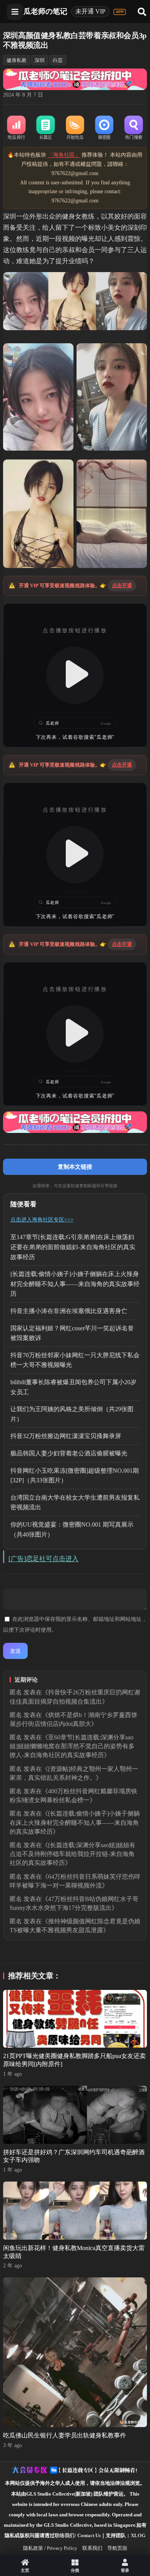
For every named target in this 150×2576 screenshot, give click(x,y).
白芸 (58, 60)
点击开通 (122, 586)
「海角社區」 (64, 155)
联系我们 (92, 2548)
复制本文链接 (75, 1167)
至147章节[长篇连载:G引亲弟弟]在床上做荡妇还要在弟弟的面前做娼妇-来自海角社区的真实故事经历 (73, 1247)
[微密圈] (104, 128)
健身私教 (17, 60)
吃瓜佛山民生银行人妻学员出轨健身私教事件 (65, 2435)
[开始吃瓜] (75, 128)
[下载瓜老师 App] (120, 12)
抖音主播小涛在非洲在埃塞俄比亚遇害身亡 (69, 1311)
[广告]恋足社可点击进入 (43, 1559)
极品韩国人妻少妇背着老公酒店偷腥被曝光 (69, 1453)
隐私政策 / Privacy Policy (50, 2548)
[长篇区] (46, 128)
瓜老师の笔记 (45, 11)
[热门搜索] (133, 128)
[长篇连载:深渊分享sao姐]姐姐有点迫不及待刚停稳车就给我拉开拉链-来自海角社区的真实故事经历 (72, 1854)
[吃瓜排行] (17, 128)
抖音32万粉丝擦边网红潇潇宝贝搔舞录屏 (66, 1436)
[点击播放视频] (75, 675)
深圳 (40, 60)
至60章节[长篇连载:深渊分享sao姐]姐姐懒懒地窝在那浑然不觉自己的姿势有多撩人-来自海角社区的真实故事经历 (72, 1746)
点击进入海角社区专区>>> (42, 1220)
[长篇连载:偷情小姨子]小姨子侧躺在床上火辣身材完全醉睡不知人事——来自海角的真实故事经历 (75, 1284)
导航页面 (117, 2548)
